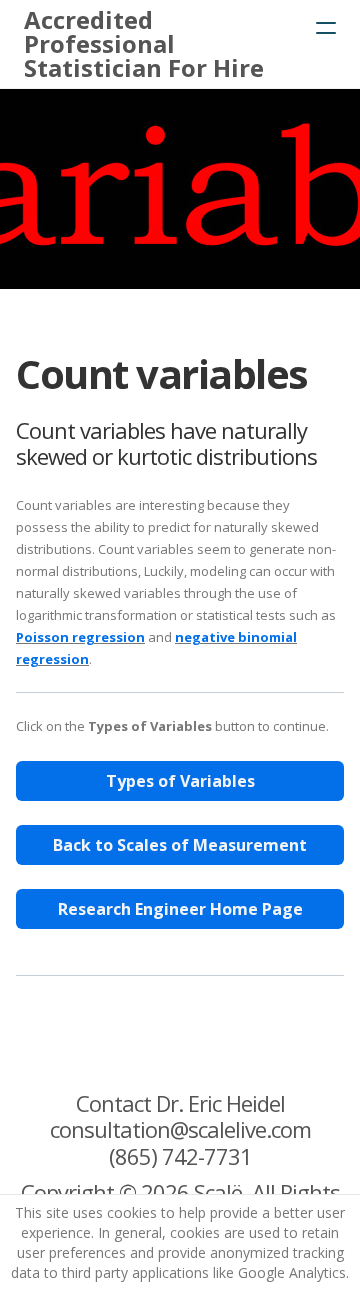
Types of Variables (180, 781)
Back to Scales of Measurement (180, 845)
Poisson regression (80, 637)
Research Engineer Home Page (180, 909)
